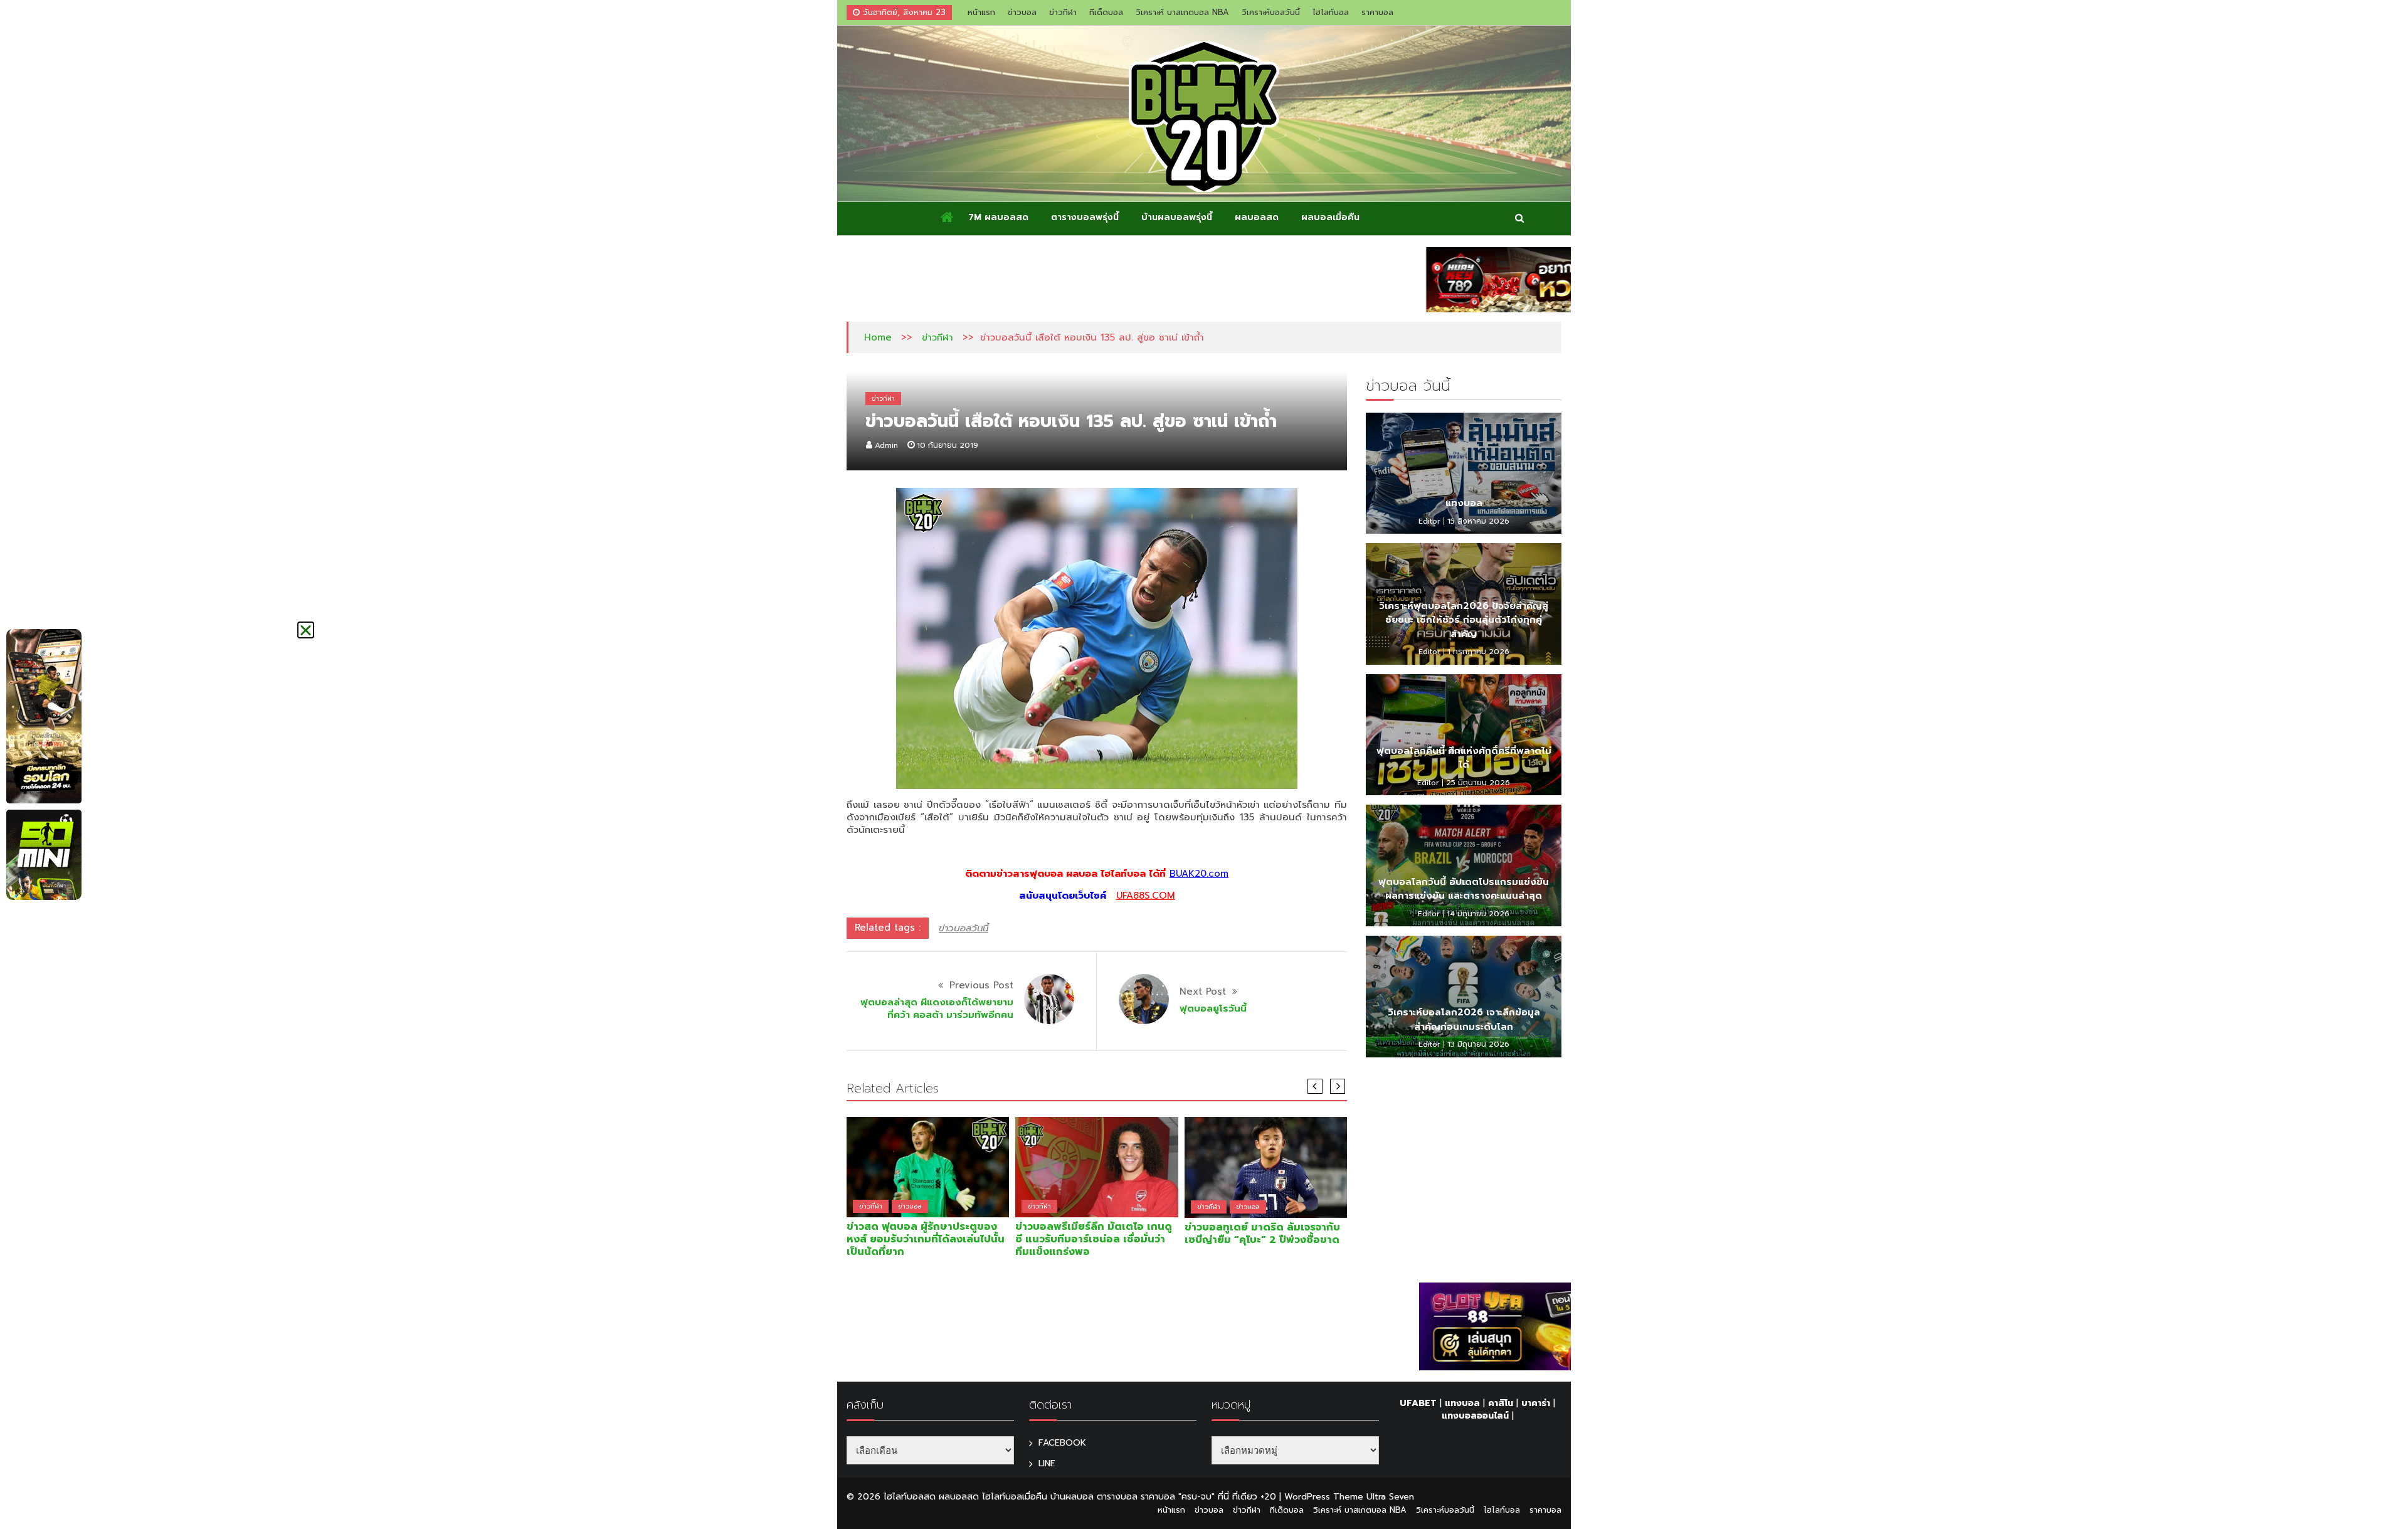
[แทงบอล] (1464, 474)
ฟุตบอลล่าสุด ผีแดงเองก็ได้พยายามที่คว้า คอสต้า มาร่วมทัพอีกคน (937, 1008)
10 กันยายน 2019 (948, 445)
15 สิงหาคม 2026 (1478, 521)
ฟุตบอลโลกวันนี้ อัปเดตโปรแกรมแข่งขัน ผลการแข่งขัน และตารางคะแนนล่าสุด (1464, 889)
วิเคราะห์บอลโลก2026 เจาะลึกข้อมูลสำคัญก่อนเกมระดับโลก (1464, 1019)
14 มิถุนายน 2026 (1478, 914)
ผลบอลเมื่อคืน (1330, 217)
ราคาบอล (1377, 12)
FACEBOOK (1062, 1443)
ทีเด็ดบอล (1106, 12)
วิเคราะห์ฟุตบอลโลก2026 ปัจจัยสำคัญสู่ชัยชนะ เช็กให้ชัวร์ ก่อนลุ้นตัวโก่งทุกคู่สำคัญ (1464, 620)
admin (886, 445)
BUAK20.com (1199, 874)
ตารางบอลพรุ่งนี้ (1085, 217)
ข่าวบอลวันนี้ (964, 928)
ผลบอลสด (1257, 217)
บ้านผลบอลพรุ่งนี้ (1177, 217)
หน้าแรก (981, 12)
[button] (306, 630)
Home (878, 337)
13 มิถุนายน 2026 (1478, 1044)
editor (1429, 521)
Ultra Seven (1390, 1497)
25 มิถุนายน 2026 (1478, 783)
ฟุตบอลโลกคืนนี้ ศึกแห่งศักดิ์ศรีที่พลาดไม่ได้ (1464, 758)
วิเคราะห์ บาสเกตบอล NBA (1182, 12)
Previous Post (981, 985)
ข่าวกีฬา (1063, 12)
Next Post (1203, 992)
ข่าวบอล (1022, 12)
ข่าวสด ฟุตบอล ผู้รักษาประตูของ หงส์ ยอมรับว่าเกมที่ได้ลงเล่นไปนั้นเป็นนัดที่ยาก (926, 1239)
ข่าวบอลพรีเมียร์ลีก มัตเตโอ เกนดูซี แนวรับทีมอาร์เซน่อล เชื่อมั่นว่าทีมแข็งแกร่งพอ (1094, 1239)
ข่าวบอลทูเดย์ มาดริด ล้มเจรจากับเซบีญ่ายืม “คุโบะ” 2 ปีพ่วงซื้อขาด (1262, 1234)
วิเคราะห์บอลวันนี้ (1271, 12)
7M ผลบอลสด (998, 217)
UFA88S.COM (1146, 896)
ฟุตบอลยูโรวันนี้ (1213, 1008)
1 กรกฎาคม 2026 (1478, 652)
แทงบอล (1464, 503)
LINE (1047, 1463)
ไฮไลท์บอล (1331, 12)
